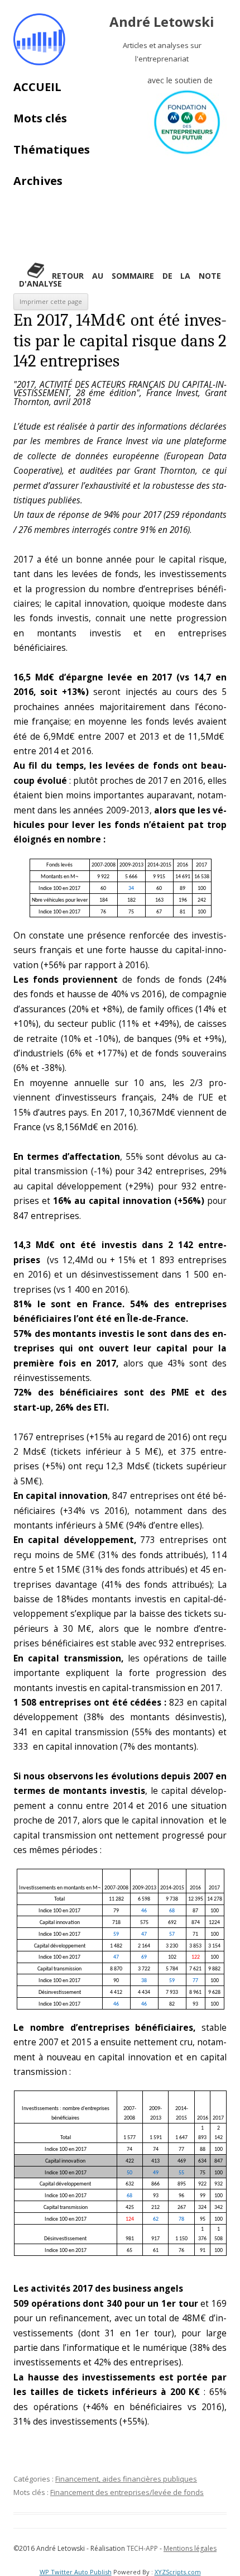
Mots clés (40, 118)
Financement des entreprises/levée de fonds (127, 2492)
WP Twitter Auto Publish (76, 2572)
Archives (38, 181)
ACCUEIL (37, 87)
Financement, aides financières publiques (126, 2479)
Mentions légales (190, 2548)
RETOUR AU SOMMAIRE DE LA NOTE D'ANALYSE (120, 280)
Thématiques (52, 149)
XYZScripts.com (178, 2572)
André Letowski (162, 22)
